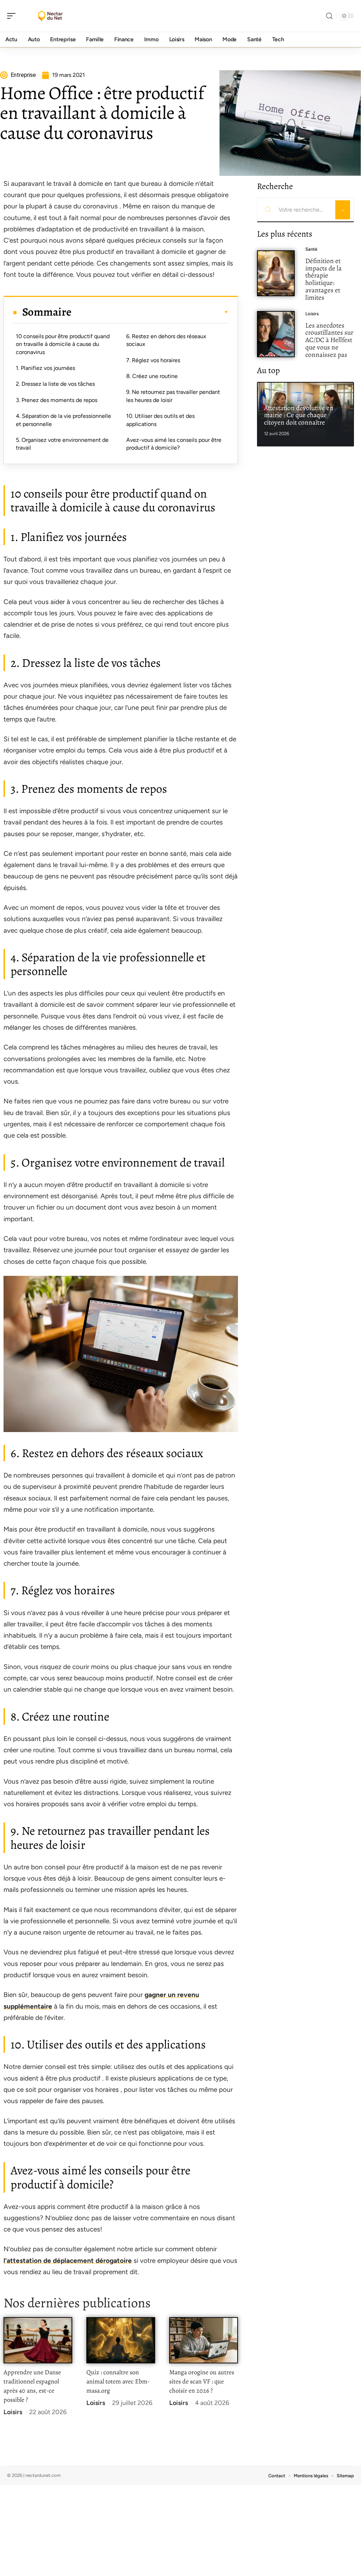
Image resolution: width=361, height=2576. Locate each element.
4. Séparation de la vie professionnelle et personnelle (63, 420)
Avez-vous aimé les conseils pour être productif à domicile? (174, 444)
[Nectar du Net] (51, 16)
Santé (311, 249)
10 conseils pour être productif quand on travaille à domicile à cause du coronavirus (63, 344)
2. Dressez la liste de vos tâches (55, 384)
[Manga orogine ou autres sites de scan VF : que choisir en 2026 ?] (204, 2340)
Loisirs (13, 2412)
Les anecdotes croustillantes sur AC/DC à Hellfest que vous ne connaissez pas (329, 340)
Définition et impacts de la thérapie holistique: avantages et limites (323, 279)
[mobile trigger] (13, 16)
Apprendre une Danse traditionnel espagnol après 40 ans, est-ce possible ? (32, 2386)
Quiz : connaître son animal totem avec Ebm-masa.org (118, 2381)
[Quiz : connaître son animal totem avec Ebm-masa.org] (121, 2340)
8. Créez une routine (152, 376)
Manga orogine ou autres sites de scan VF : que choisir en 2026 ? (202, 2381)
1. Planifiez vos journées (45, 368)
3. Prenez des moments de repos (57, 400)
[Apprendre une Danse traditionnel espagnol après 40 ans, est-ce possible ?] (38, 2340)
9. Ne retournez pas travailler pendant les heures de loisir (173, 396)
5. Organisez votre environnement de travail (62, 444)
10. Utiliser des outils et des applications (160, 420)
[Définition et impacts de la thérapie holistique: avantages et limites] (276, 273)
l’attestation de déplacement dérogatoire (68, 2261)
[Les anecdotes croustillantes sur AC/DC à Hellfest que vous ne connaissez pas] (276, 334)
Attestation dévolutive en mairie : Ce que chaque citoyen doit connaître (299, 415)
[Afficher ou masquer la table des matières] (150, 312)
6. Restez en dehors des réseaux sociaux (166, 340)
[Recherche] (329, 16)
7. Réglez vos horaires (153, 360)
